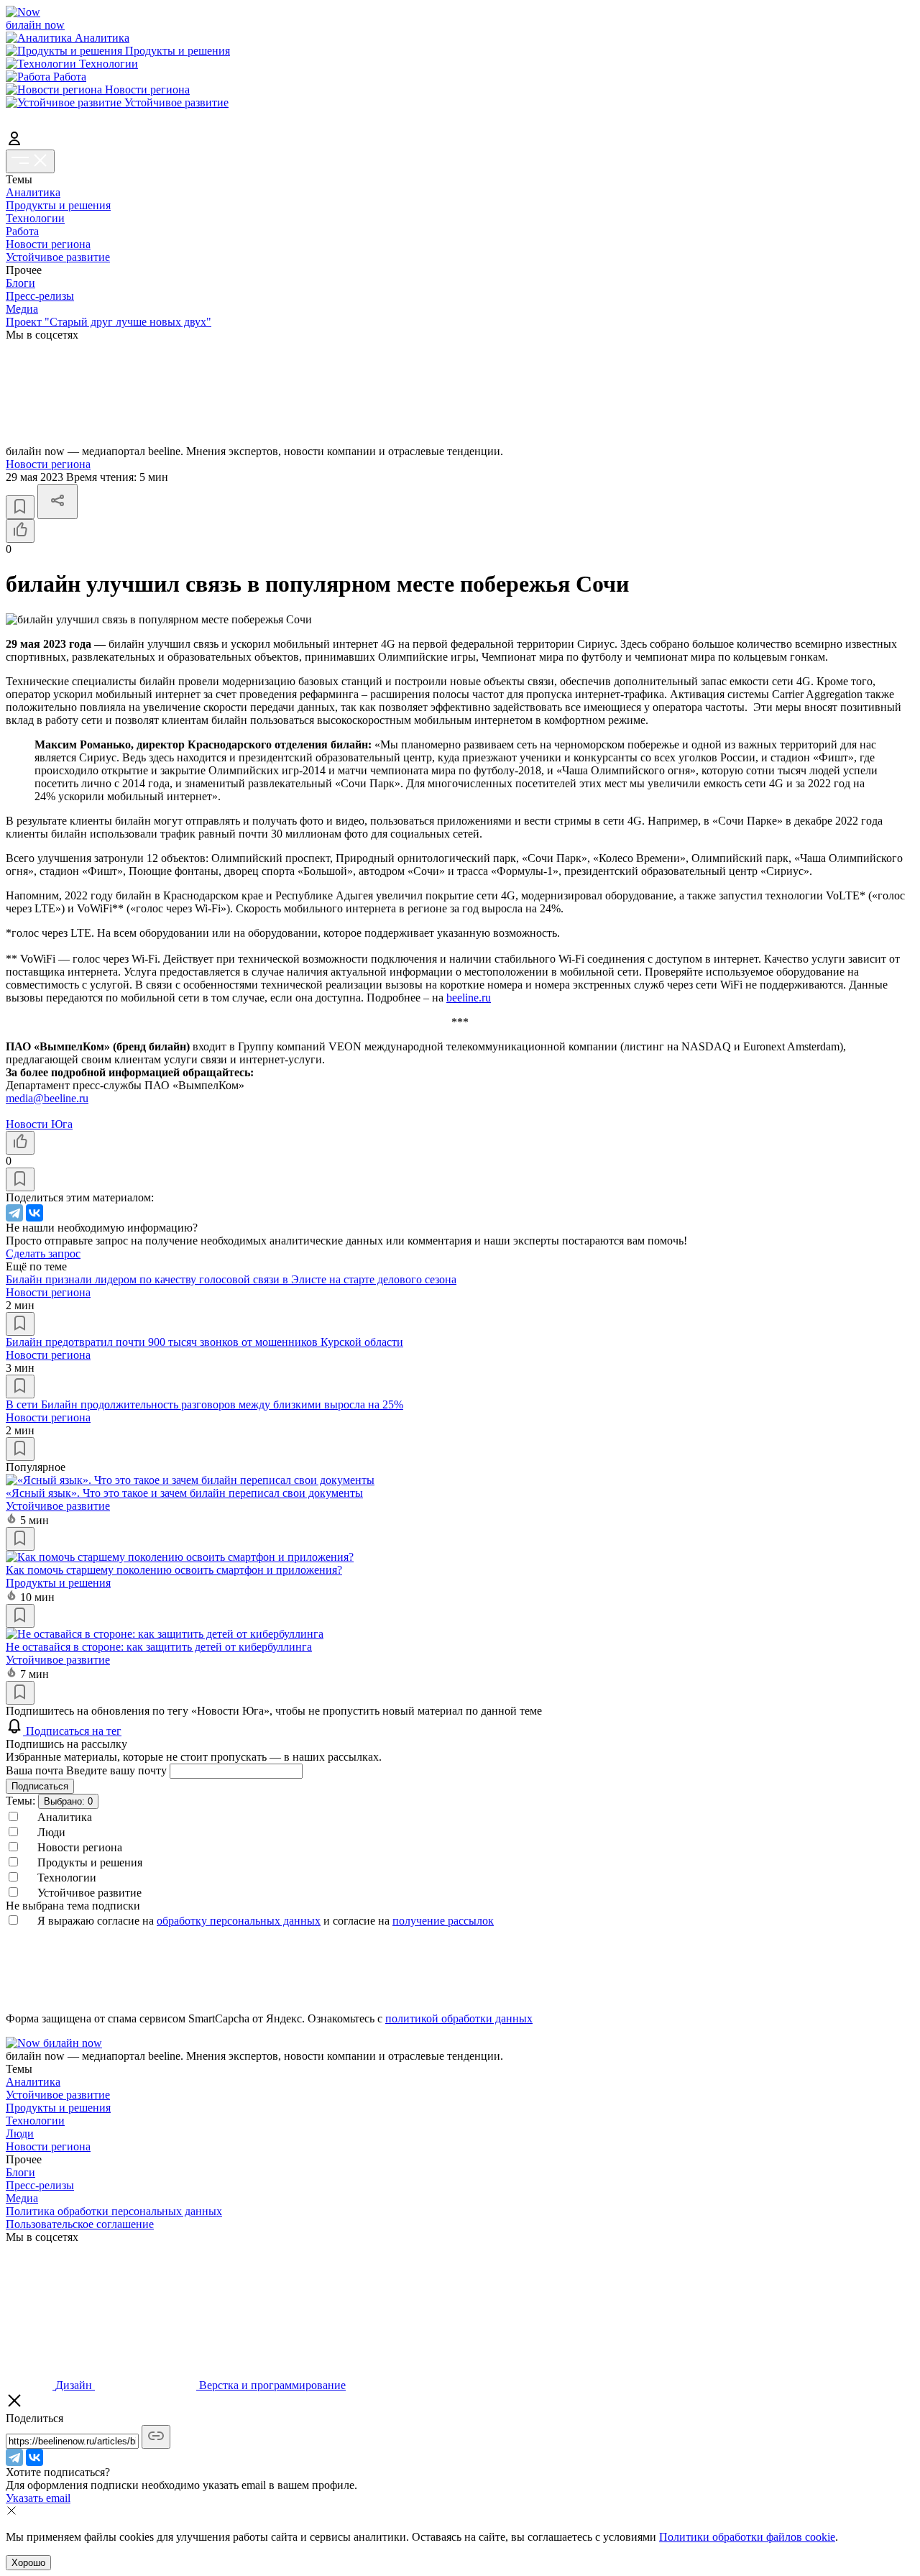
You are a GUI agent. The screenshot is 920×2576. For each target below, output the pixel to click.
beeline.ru (469, 998)
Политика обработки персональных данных (114, 2211)
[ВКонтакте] (34, 1213)
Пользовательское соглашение (80, 2224)
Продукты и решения (58, 205)
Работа (22, 231)
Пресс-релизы (40, 296)
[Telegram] (14, 1213)
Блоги (20, 283)
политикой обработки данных (459, 2018)
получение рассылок (443, 1921)
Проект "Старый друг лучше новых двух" (109, 322)
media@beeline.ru (47, 1098)
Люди (20, 2133)
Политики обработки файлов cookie (747, 2537)
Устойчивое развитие (58, 257)
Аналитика (33, 192)
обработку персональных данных (239, 1921)
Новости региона (48, 244)
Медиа (22, 309)
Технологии (35, 218)
